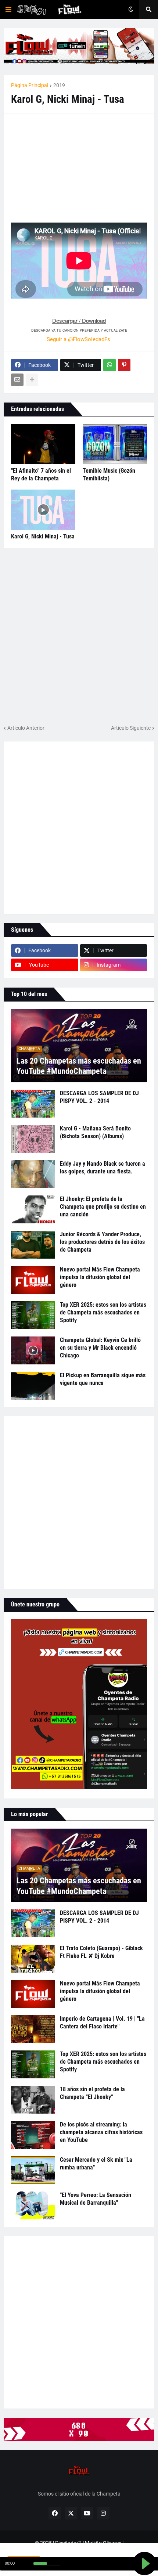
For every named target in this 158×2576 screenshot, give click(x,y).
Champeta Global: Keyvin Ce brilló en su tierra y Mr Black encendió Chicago (100, 1348)
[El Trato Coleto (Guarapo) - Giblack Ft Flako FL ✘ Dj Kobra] (33, 1959)
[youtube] (87, 2513)
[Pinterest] (124, 365)
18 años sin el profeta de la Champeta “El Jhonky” (92, 2093)
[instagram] (103, 2513)
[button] (8, 10)
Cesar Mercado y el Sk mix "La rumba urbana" (96, 2164)
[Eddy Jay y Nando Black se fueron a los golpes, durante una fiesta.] (33, 1174)
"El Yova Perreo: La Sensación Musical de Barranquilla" (96, 2199)
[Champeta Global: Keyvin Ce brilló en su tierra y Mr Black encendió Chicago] (33, 1350)
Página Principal (30, 85)
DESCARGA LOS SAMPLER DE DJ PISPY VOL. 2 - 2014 (99, 1097)
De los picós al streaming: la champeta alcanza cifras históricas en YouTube (101, 2132)
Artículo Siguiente (131, 728)
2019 (59, 85)
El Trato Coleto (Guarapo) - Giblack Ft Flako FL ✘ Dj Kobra (101, 1952)
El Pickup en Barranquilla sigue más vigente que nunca (103, 1379)
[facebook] (55, 2513)
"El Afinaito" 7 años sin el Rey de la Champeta (41, 475)
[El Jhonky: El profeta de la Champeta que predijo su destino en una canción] (33, 1209)
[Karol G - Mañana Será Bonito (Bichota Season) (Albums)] (33, 1139)
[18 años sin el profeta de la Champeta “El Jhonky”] (33, 2100)
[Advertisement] (66, 167)
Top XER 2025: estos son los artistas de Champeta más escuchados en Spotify (103, 1312)
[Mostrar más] (32, 380)
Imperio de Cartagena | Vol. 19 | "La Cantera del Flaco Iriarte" (102, 2023)
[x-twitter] (71, 2513)
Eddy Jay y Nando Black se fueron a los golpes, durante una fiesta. (103, 1168)
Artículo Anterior (26, 728)
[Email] (17, 380)
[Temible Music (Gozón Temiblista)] (115, 444)
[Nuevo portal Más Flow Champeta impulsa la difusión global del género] (33, 1280)
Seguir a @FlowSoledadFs (78, 339)
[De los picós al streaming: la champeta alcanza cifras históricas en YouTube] (33, 2135)
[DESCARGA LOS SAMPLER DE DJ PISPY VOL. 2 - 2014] (33, 1104)
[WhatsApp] (109, 365)
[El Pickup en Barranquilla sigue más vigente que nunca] (33, 1386)
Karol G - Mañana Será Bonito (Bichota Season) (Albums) (95, 1132)
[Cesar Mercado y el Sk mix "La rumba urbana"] (33, 2170)
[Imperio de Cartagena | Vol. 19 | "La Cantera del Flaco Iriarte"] (33, 2029)
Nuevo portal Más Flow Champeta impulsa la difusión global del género (100, 1277)
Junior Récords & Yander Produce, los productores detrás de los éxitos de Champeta (102, 1242)
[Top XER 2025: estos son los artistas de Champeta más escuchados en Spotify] (33, 1315)
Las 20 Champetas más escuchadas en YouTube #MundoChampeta (79, 1066)
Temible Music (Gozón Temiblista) (109, 475)
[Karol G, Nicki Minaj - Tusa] (43, 510)
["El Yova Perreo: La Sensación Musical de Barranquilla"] (33, 2205)
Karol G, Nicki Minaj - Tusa (43, 536)
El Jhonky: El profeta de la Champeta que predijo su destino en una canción (103, 1207)
